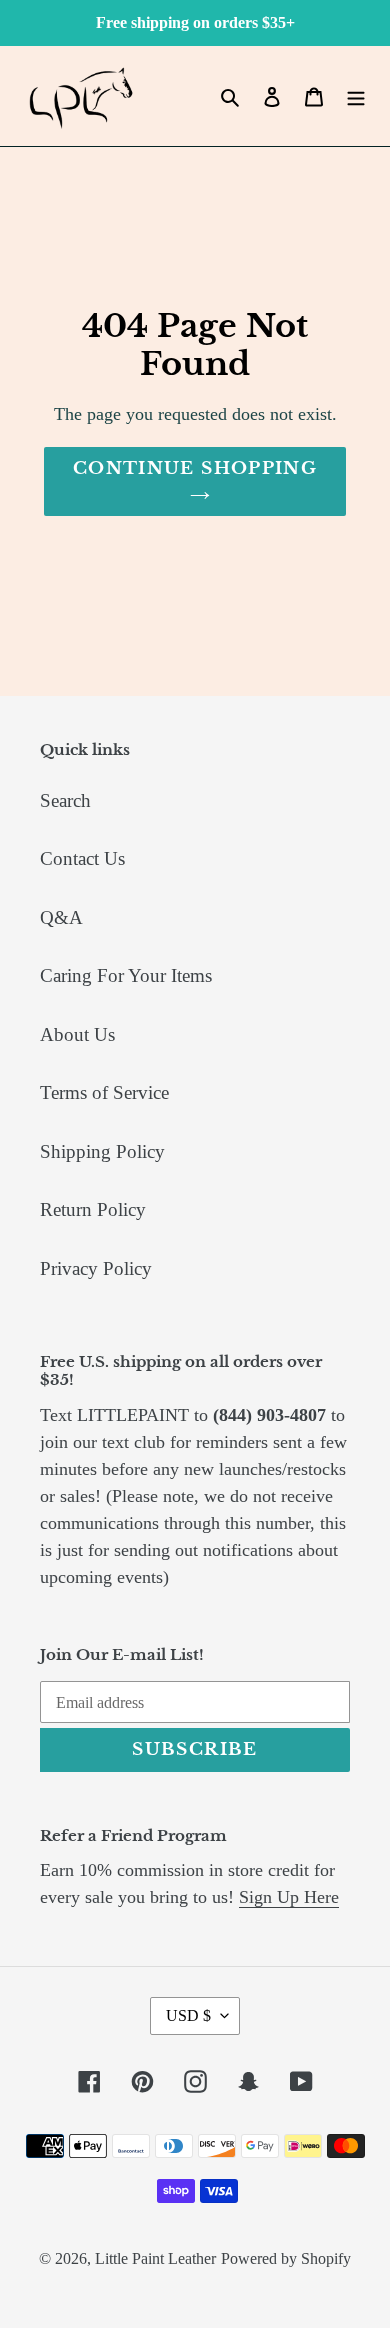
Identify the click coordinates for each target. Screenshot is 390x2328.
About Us (77, 1034)
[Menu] (356, 96)
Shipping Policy (102, 1151)
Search (65, 800)
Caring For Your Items (126, 975)
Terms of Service (104, 1092)
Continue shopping (195, 468)
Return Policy (93, 1209)
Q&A (61, 917)
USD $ (188, 2015)
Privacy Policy (96, 1268)
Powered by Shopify (286, 2258)
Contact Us (82, 858)
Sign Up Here (289, 1897)
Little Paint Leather (155, 2258)
